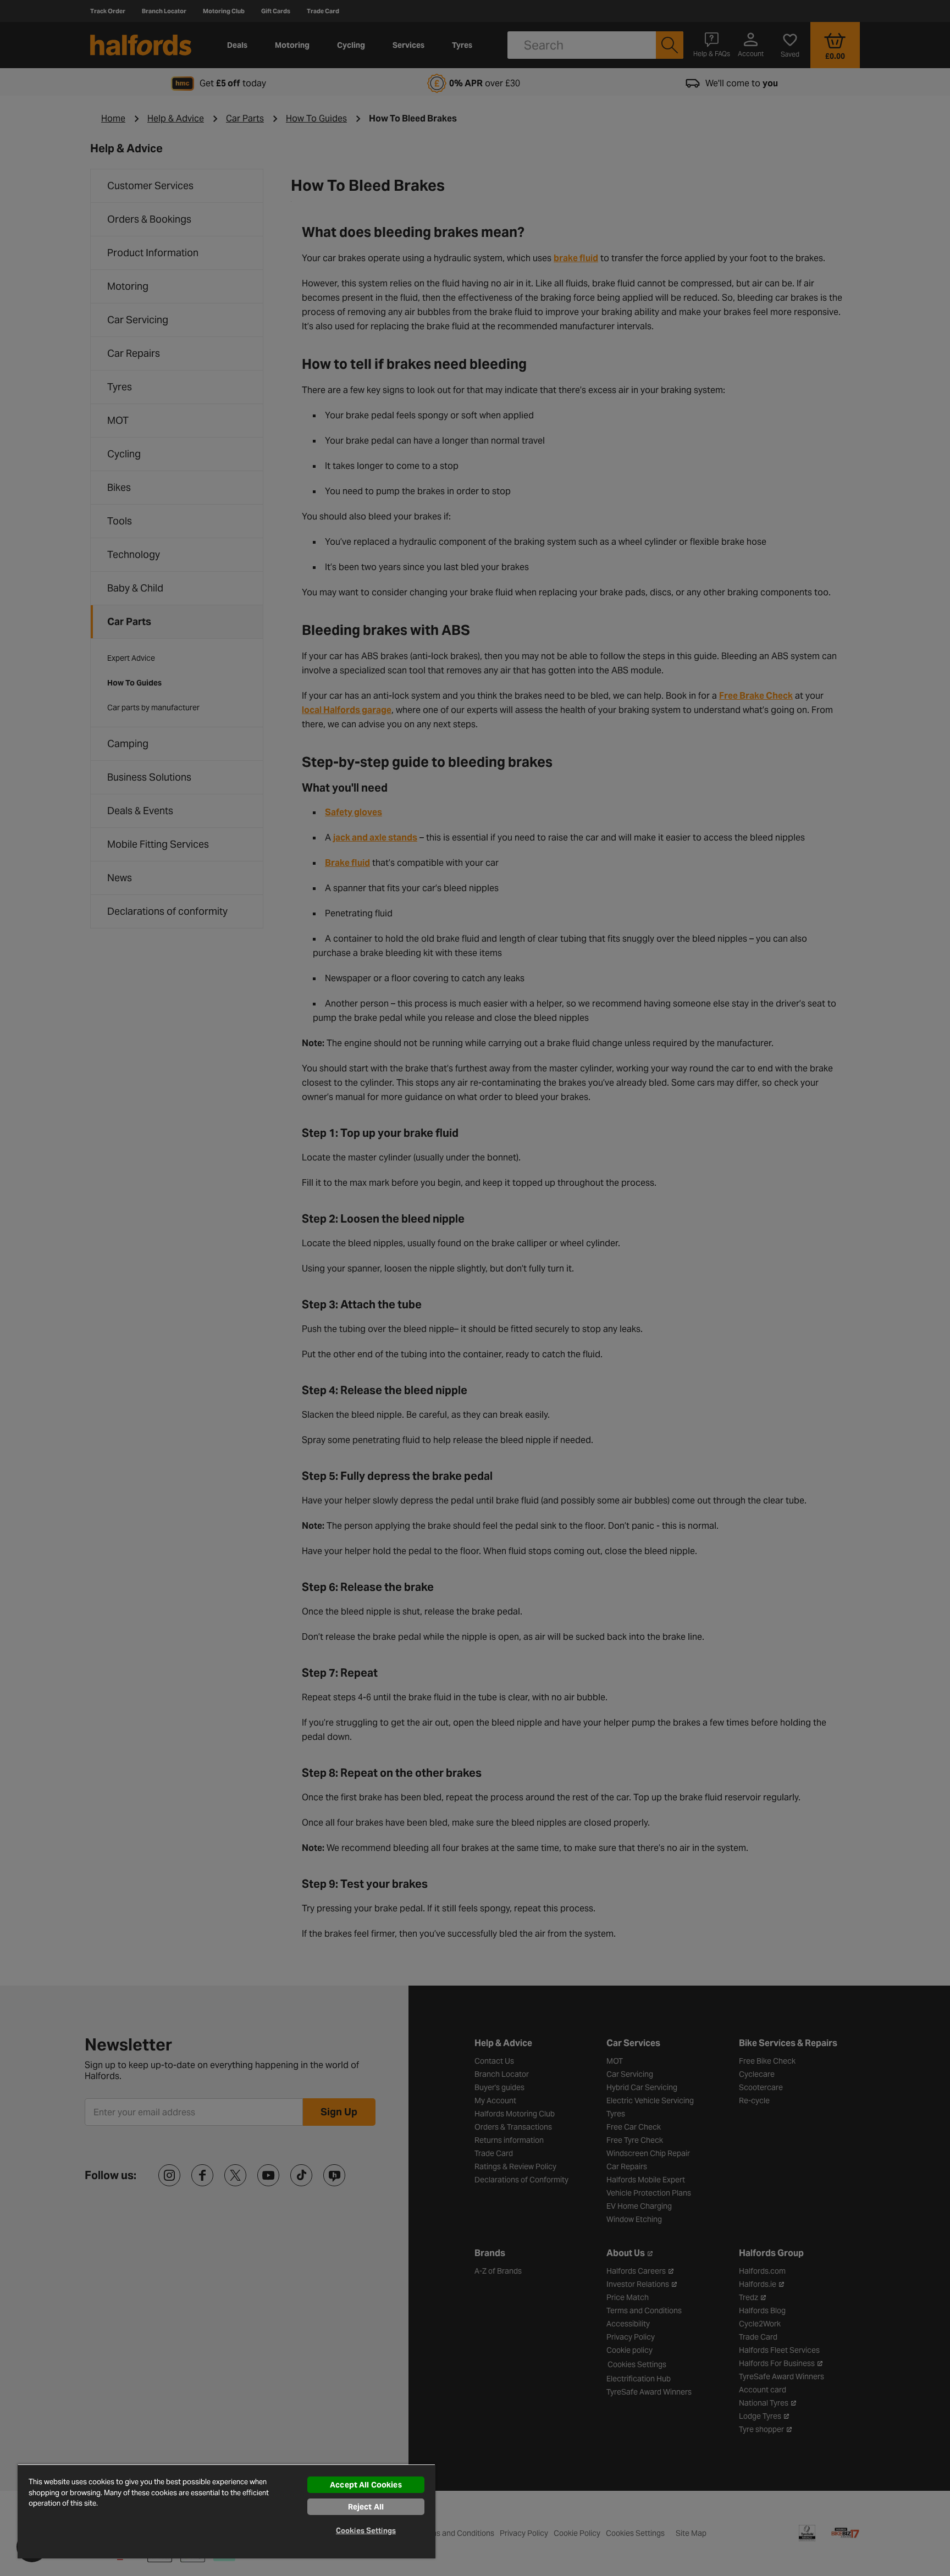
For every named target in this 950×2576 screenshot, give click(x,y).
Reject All (366, 2507)
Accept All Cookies (366, 2485)
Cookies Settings (366, 2531)
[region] (227, 2511)
